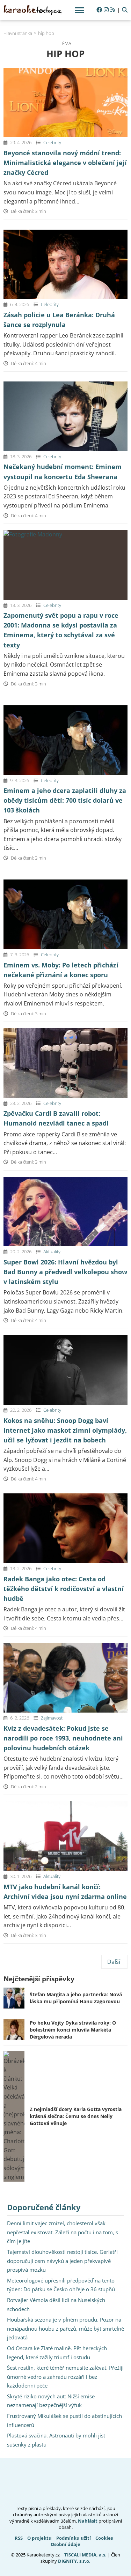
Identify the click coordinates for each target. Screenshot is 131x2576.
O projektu (39, 2538)
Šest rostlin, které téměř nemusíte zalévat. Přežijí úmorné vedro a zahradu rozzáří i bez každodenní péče (65, 2377)
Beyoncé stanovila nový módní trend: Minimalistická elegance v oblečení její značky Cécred (65, 163)
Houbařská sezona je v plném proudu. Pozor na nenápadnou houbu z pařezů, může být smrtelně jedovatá (65, 2328)
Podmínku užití (74, 2538)
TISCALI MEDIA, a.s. (85, 2555)
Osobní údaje (65, 2544)
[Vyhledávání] (125, 10)
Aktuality (52, 1252)
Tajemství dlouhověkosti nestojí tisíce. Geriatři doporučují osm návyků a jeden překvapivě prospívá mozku (62, 2261)
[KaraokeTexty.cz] (33, 10)
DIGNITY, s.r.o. (74, 2561)
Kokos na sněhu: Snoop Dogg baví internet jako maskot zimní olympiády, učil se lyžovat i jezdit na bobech (65, 1430)
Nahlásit (88, 2521)
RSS (19, 2538)
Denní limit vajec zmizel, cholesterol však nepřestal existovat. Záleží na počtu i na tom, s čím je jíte (63, 2232)
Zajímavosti (52, 1718)
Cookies (104, 2538)
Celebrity (52, 142)
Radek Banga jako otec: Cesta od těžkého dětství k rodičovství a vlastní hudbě (64, 1589)
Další (114, 1962)
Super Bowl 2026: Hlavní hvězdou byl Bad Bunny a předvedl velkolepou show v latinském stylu (65, 1272)
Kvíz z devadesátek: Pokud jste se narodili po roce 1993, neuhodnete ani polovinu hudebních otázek (63, 1738)
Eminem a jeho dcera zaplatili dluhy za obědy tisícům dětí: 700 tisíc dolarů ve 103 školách (65, 800)
